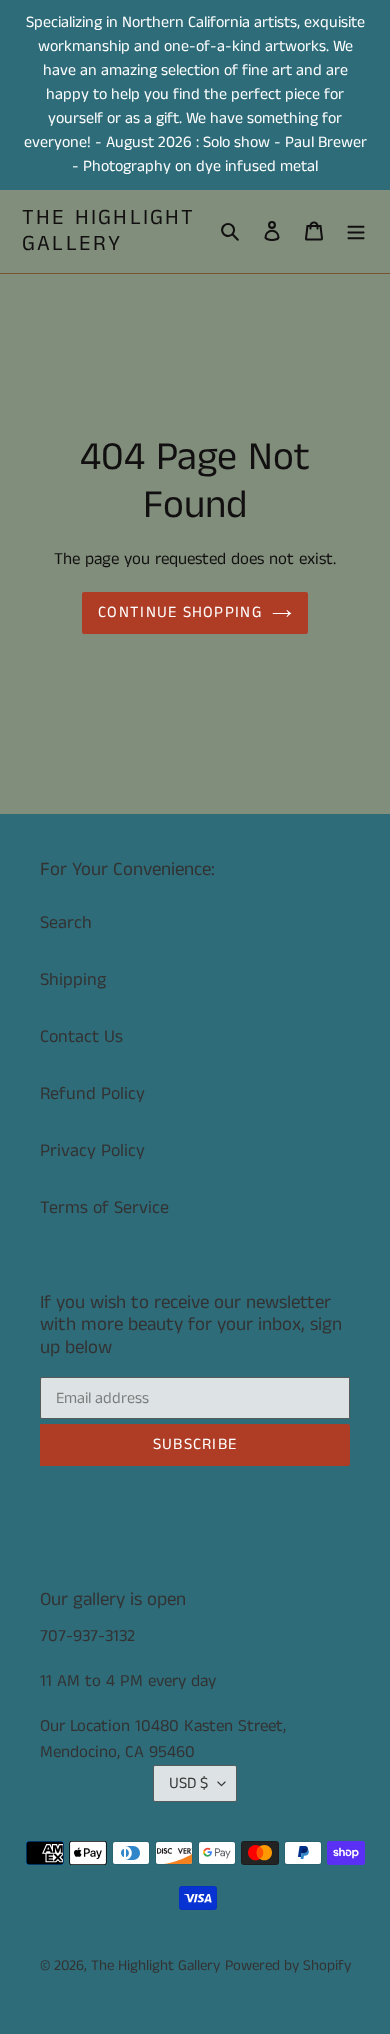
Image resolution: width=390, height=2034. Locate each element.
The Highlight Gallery (109, 231)
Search (66, 923)
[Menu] (356, 231)
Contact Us (81, 1037)
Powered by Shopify (288, 1965)
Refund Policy (92, 1094)
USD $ (188, 1783)
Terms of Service (104, 1208)
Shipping (73, 980)
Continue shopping (180, 612)
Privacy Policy (92, 1151)
